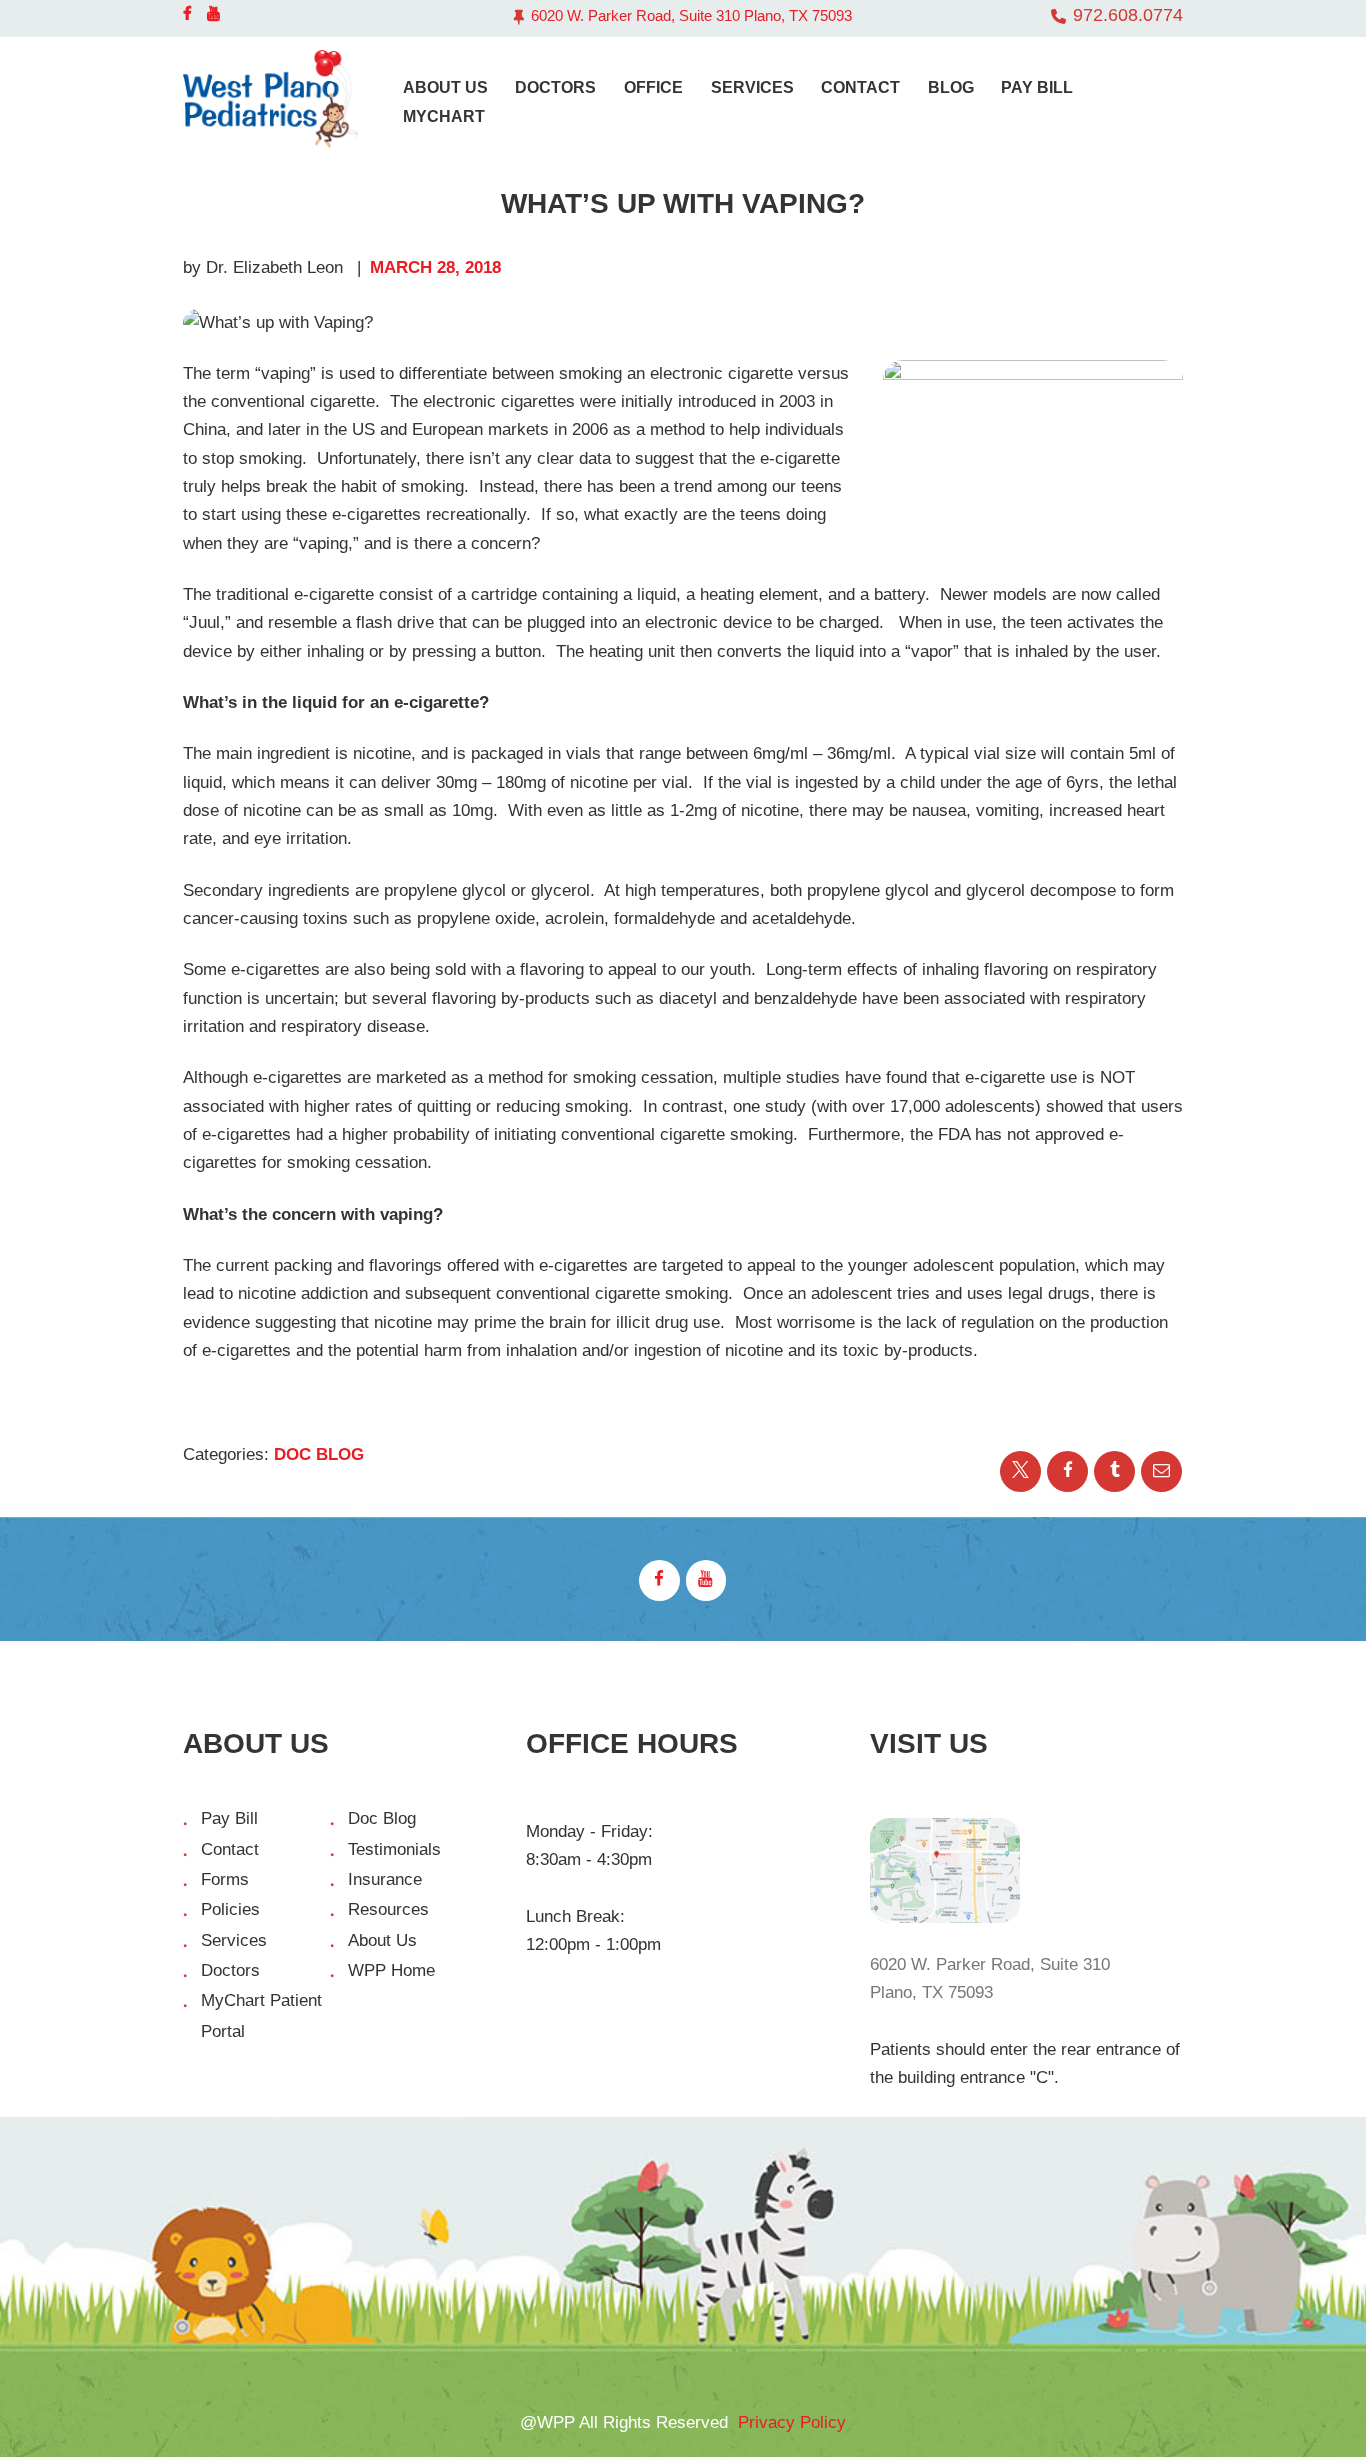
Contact (230, 1849)
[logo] (271, 99)
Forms (225, 1879)
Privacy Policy (792, 2422)
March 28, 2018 (435, 267)
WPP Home (391, 1970)
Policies (230, 1909)
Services (234, 1940)
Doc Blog (319, 1454)
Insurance (385, 1879)
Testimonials (394, 1849)
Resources (388, 1909)
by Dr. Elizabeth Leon (265, 267)
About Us (382, 1940)
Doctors (230, 1970)
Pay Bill (229, 1818)
